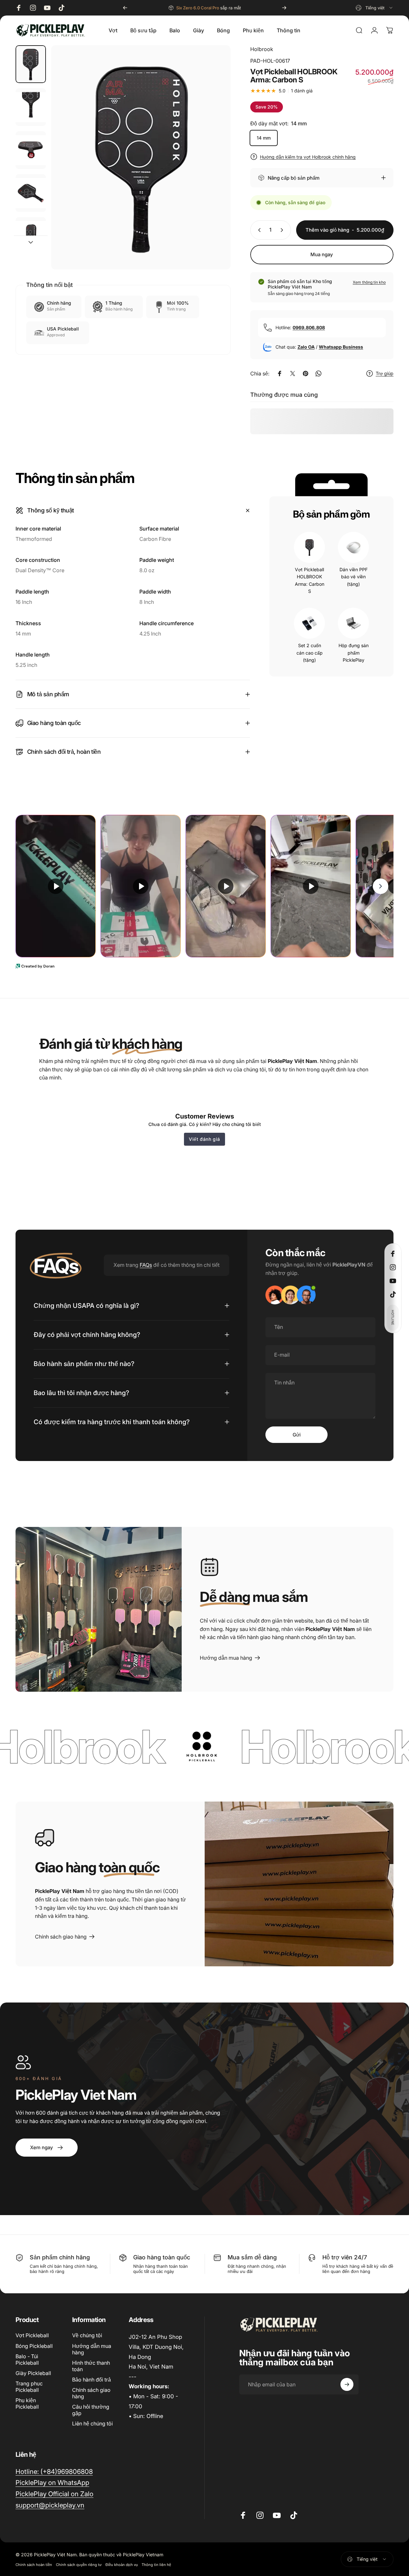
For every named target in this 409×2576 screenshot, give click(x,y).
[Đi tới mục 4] (31, 193)
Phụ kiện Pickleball (27, 2403)
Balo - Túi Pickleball (27, 2360)
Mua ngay (322, 254)
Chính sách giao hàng (91, 2393)
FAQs (146, 1265)
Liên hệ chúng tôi (92, 2424)
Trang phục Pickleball (29, 2387)
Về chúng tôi (87, 2335)
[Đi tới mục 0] (31, 64)
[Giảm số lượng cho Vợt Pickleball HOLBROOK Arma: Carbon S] (258, 230)
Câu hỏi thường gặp (91, 2410)
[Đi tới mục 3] (31, 150)
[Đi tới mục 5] (31, 236)
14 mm (264, 138)
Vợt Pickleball (32, 2335)
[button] (393, 1318)
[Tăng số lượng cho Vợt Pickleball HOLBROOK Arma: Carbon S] (283, 230)
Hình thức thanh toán (91, 2366)
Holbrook (262, 49)
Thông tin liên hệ (156, 2565)
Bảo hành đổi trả (91, 2380)
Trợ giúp (385, 373)
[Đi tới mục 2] (31, 107)
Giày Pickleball (33, 2373)
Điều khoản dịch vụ (122, 2565)
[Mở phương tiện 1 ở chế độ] (141, 157)
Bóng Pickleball (34, 2346)
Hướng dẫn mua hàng (92, 2349)
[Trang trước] (125, 8)
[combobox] (375, 8)
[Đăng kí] (347, 2384)
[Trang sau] (284, 8)
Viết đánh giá (204, 1139)
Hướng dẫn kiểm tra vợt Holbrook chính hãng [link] (308, 157)
